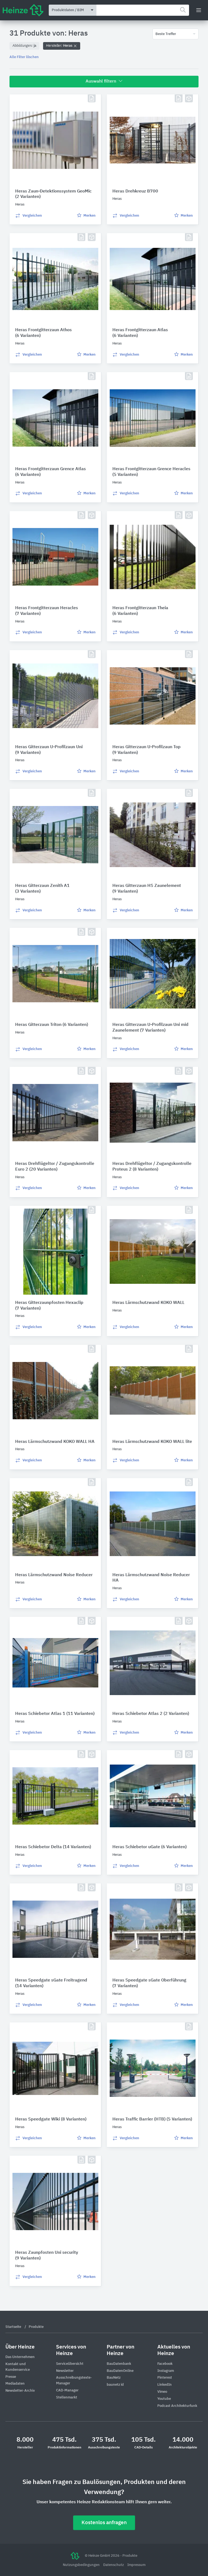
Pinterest (165, 2378)
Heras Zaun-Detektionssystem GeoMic (53, 194)
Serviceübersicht (70, 2364)
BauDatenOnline (120, 2371)
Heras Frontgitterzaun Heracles (47, 611)
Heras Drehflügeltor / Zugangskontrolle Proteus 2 (152, 1167)
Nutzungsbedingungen (82, 2565)
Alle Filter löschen (24, 57)
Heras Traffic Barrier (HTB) (152, 2119)
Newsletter (65, 2371)
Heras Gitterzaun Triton (52, 1025)
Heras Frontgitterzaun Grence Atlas (51, 472)
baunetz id (115, 2385)
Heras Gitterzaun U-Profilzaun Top (147, 750)
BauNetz (114, 2378)
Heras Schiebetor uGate (149, 1847)
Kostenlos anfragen (104, 2523)
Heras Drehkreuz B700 (135, 191)
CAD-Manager (67, 2390)
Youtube (164, 2399)
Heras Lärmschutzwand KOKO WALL (148, 1303)
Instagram (166, 2371)
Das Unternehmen (20, 2357)
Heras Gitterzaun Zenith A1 (42, 889)
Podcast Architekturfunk (177, 2406)
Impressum (136, 2565)
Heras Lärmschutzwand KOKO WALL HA (55, 1442)
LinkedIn (165, 2385)
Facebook (165, 2364)
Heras (60, 46)
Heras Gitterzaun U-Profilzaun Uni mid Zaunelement (150, 1028)
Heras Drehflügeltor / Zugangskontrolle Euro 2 (55, 1167)
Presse (11, 2377)
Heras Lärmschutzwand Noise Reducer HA (151, 1578)
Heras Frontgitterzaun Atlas (140, 333)
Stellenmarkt (67, 2398)
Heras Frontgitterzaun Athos (43, 333)
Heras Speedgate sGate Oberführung (149, 1983)
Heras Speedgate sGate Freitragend (51, 1983)
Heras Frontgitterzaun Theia (140, 611)
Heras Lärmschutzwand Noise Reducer (54, 1575)
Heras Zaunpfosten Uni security (47, 2256)
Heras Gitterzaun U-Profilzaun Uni (49, 750)
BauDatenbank (119, 2364)
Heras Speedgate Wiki (51, 2119)
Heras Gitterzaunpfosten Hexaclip (49, 1306)
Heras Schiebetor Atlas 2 (151, 1714)
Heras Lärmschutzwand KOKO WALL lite (152, 1442)
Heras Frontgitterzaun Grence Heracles (151, 472)
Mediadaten (15, 2384)
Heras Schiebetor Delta (53, 1847)
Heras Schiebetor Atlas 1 (55, 1714)
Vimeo (162, 2392)
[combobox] (143, 10)
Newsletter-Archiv (20, 2391)
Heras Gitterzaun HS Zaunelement (147, 889)
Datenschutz (114, 2565)
